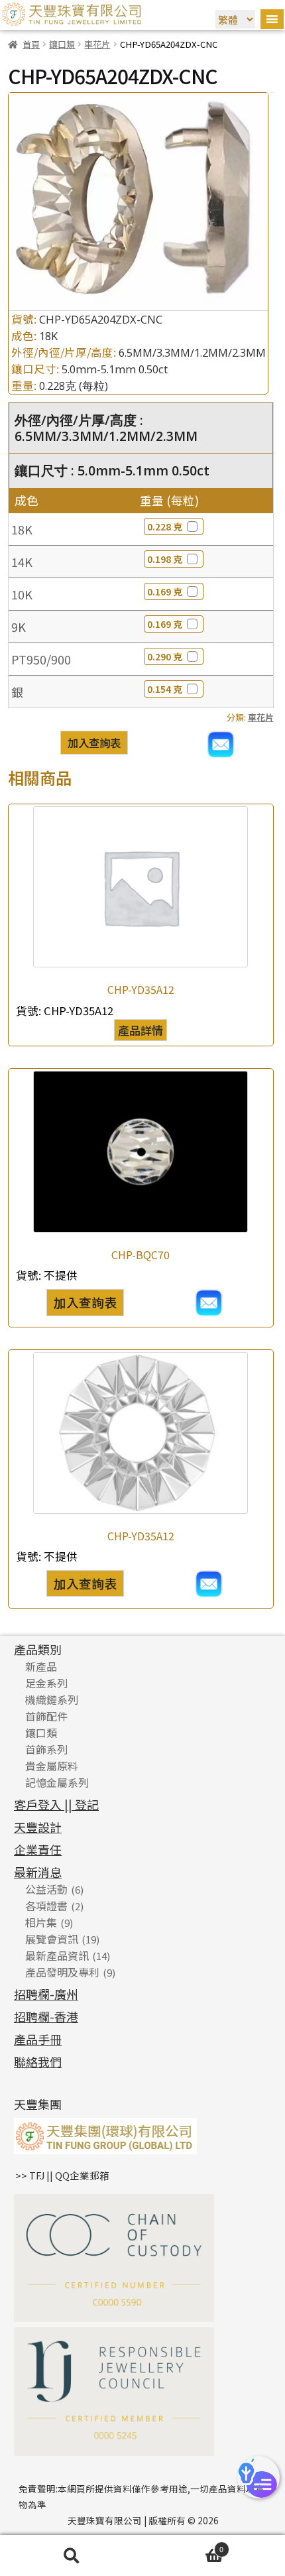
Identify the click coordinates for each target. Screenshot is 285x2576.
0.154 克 (165, 689)
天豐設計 (38, 1827)
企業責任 (38, 1849)
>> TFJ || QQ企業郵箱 (62, 2175)
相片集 (41, 1922)
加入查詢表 (94, 743)
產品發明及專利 (62, 1972)
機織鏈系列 (52, 1699)
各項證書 (46, 1906)
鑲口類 (62, 44)
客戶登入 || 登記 (56, 1804)
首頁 (31, 44)
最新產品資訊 (57, 1955)
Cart (183, 2547)
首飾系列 (46, 1749)
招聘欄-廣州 (46, 1994)
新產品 (41, 1666)
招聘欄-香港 (46, 2016)
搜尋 (71, 2556)
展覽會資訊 (52, 1939)
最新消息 (38, 1872)
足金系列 (46, 1683)
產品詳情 (141, 1030)
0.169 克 (165, 591)
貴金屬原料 (52, 1766)
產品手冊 (38, 2039)
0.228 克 (165, 526)
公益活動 (46, 1889)
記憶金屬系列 (57, 1782)
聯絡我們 (38, 2061)
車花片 (97, 44)
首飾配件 (46, 1716)
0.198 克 (165, 559)
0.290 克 (165, 656)
